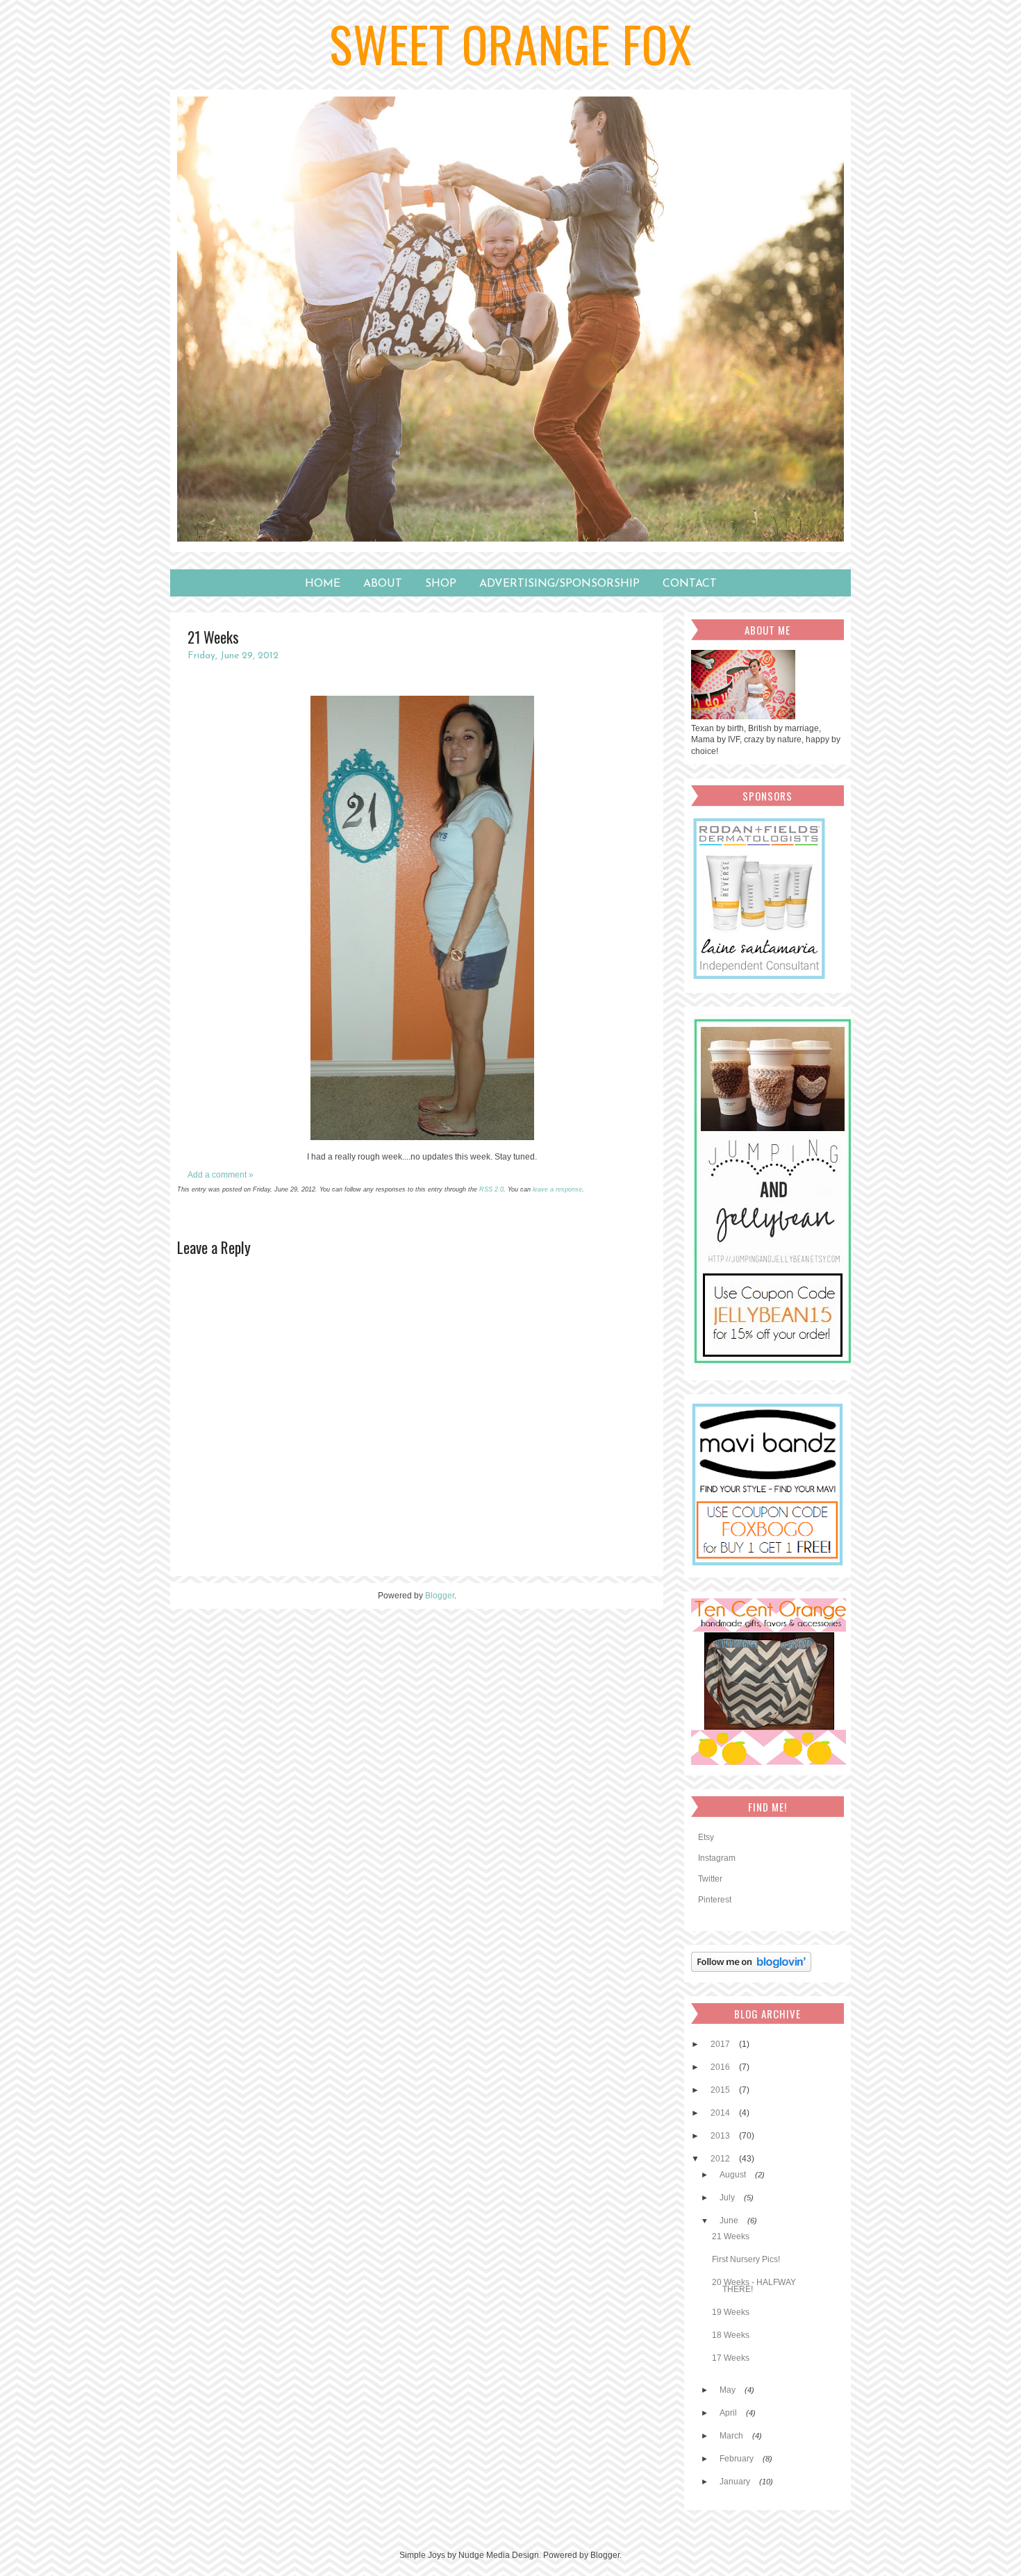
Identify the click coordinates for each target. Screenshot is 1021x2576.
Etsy (706, 1837)
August (734, 2175)
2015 (721, 2090)
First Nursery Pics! (746, 2259)
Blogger (440, 1596)
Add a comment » (221, 1175)
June (730, 2220)
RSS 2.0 (491, 1189)
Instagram (717, 1858)
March (732, 2436)
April (729, 2413)
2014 (721, 2113)
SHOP (441, 584)
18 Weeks (731, 2335)
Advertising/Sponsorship (559, 584)
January (736, 2482)
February (738, 2459)
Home (323, 584)
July (728, 2198)
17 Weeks (731, 2358)
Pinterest (715, 1900)
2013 (721, 2136)
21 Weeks (731, 2236)
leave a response (557, 1189)
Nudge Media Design (499, 2555)
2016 (721, 2067)
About (383, 584)
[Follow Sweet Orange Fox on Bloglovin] (755, 1969)
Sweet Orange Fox (511, 43)
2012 (721, 2159)
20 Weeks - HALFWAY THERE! (754, 2286)
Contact (690, 584)
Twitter (710, 1879)
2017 (721, 2044)
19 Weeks (731, 2312)
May (729, 2390)
